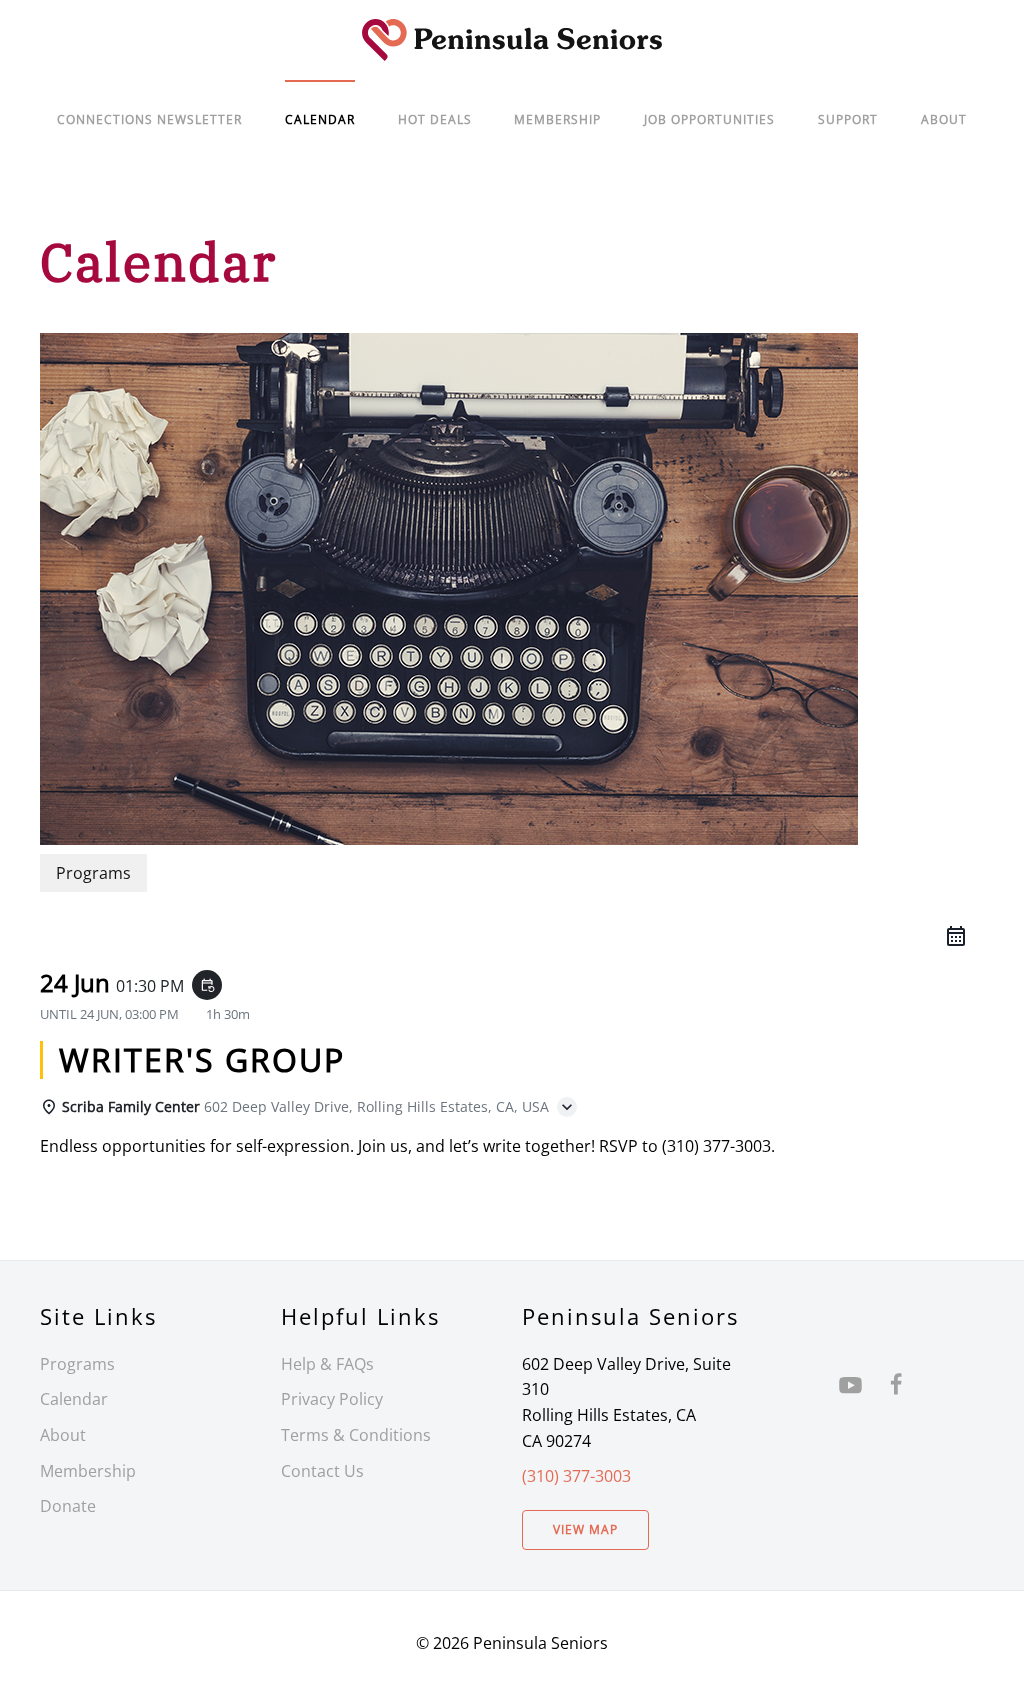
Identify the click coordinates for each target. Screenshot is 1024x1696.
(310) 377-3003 (576, 1476)
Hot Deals (435, 119)
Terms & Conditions (356, 1435)
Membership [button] (557, 119)
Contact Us (322, 1471)
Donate (68, 1506)
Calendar (74, 1399)
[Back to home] (512, 40)
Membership (88, 1471)
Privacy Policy (332, 1399)
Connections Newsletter (149, 119)
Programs (77, 1364)
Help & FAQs (327, 1364)
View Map (585, 1529)
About (944, 119)
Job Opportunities (709, 119)
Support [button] (848, 119)
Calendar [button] (320, 119)
